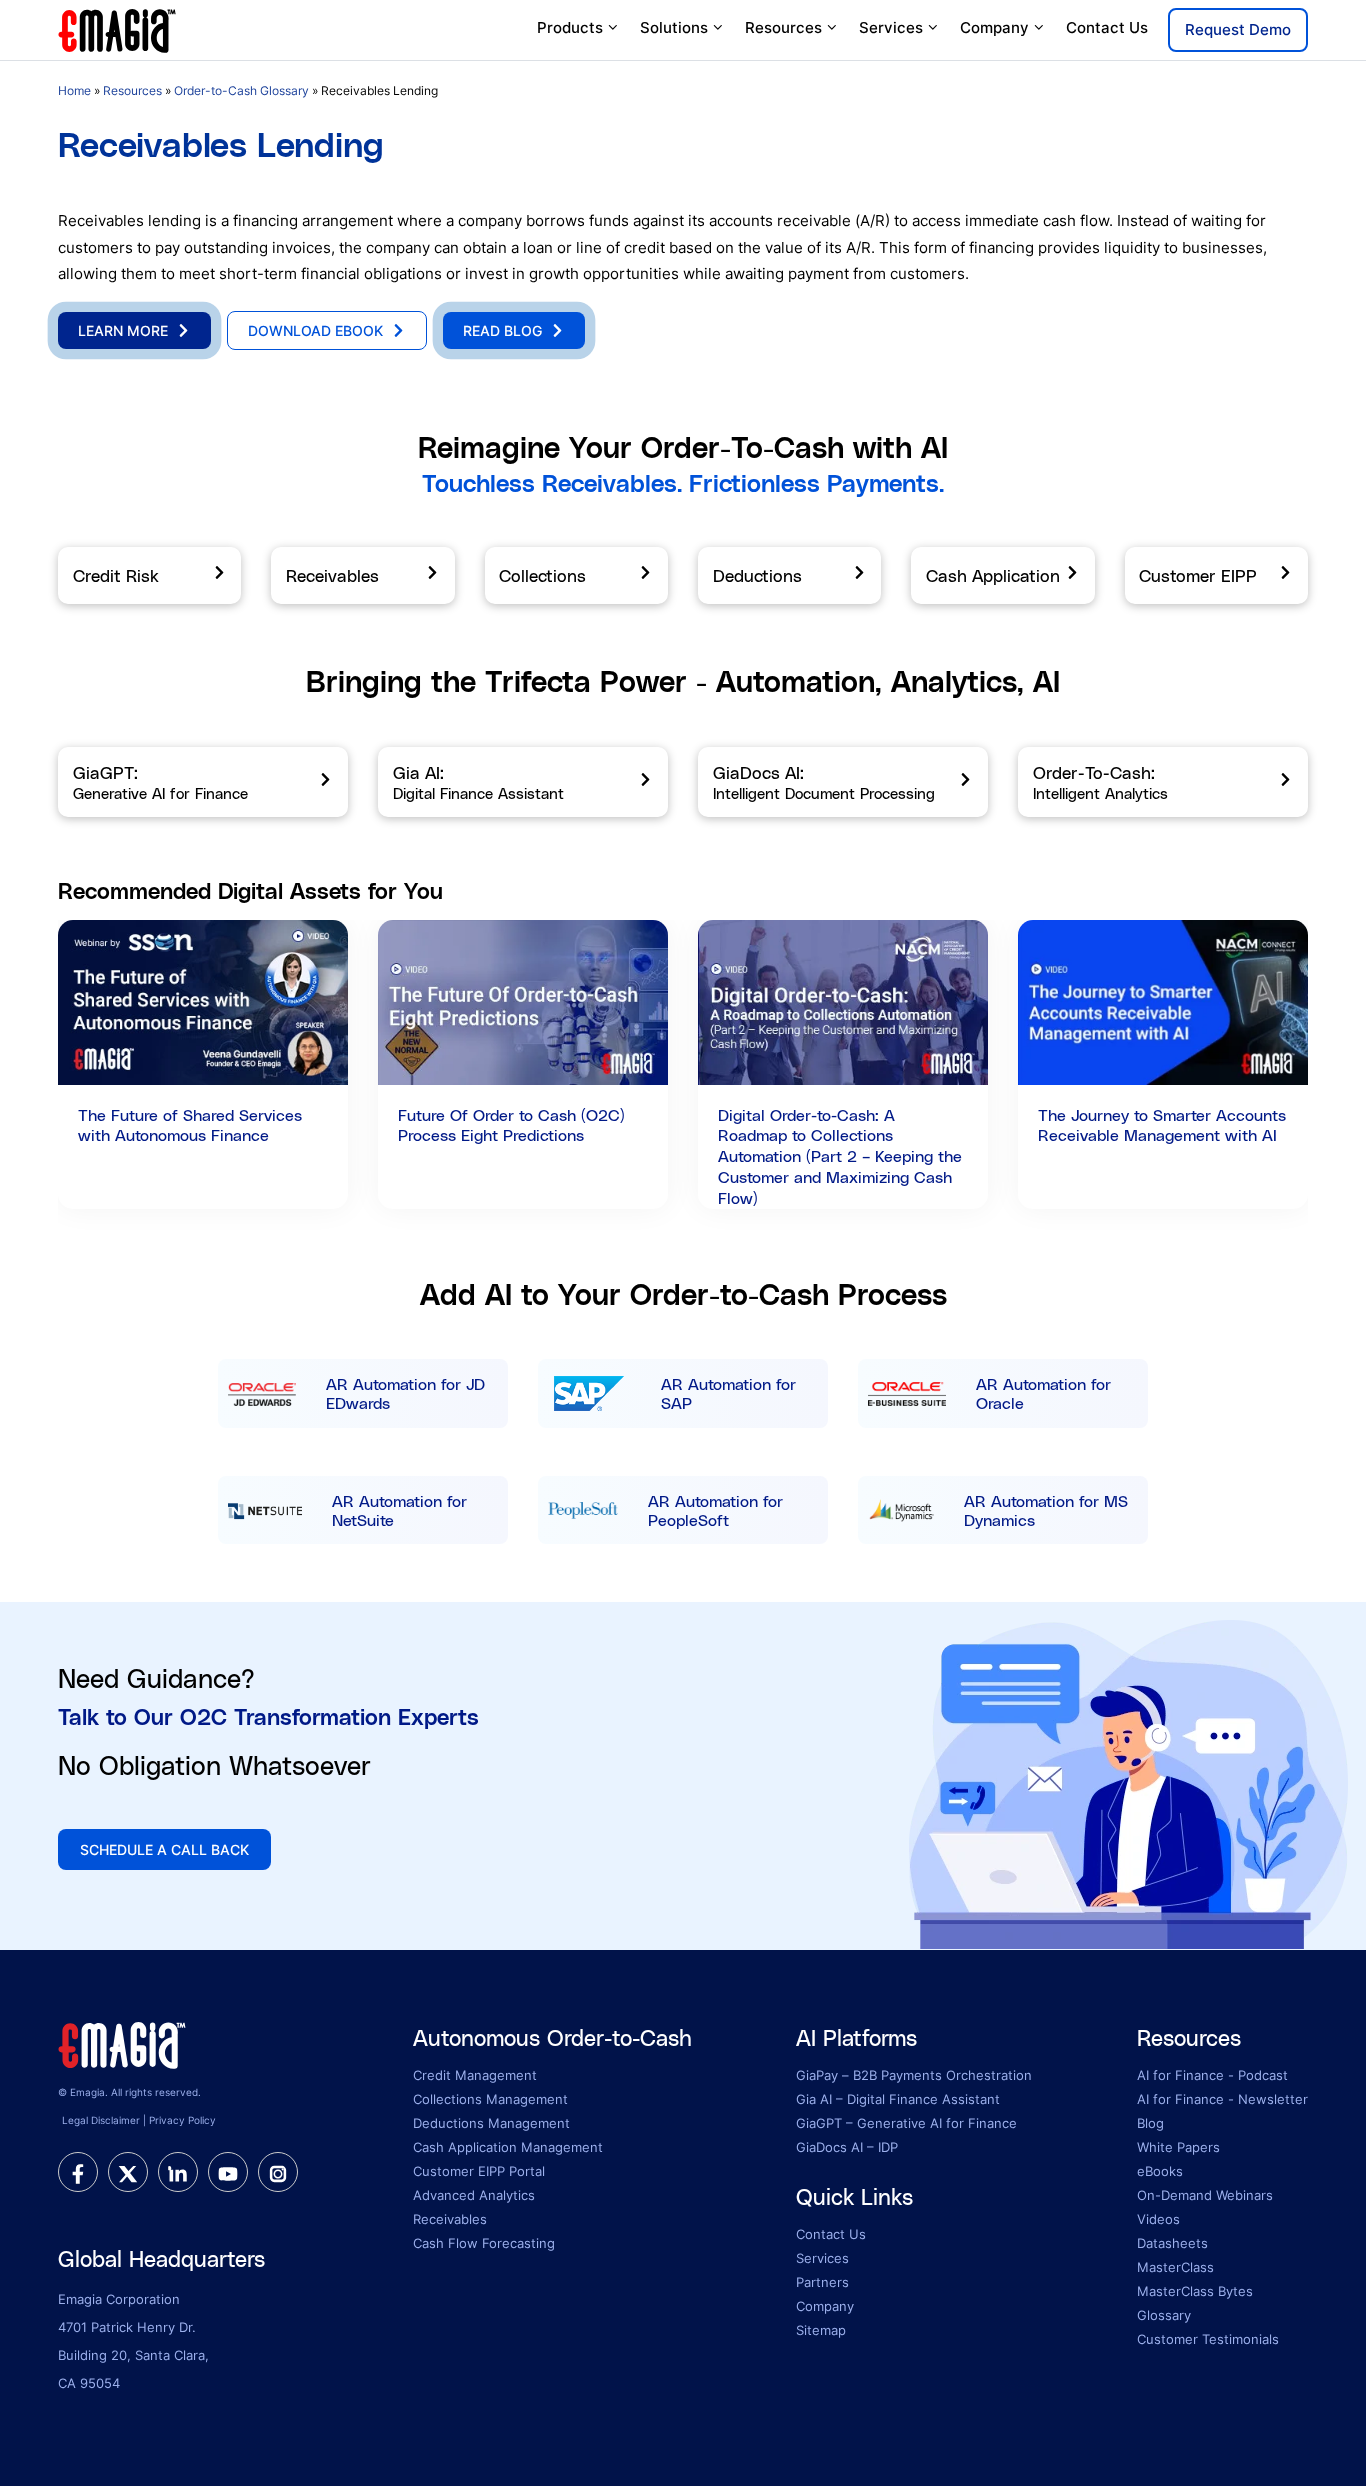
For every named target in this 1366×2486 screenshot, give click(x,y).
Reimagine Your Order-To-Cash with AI (683, 446)
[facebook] (78, 2172)
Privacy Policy (182, 2120)
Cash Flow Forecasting (484, 2243)
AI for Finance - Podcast (1212, 2075)
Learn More (123, 330)
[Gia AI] (523, 782)
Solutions (674, 27)
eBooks (1160, 2171)
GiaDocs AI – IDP (847, 2147)
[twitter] (128, 2172)
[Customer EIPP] (1216, 576)
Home (74, 90)
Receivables (450, 2219)
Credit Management (475, 2075)
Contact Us (1107, 27)
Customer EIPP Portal (479, 2171)
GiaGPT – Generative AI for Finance (906, 2123)
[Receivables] (362, 576)
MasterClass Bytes (1195, 2291)
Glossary (1164, 2315)
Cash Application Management (508, 2147)
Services (891, 27)
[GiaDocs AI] (843, 782)
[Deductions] (789, 576)
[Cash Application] (1002, 576)
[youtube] (228, 2172)
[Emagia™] (123, 2043)
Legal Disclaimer (101, 2120)
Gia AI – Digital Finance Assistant (898, 2099)
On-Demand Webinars (1205, 2195)
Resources (783, 27)
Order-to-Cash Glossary (241, 90)
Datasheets (1172, 2243)
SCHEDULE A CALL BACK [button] (164, 1849)
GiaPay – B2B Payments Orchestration (914, 2075)
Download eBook (315, 330)
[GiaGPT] (203, 782)
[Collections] (576, 576)
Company (994, 27)
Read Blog (502, 330)
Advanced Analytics (474, 2195)
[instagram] (278, 2172)
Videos (1158, 2219)
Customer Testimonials (1208, 2339)
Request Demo (1238, 29)
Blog (1150, 2123)
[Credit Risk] (149, 576)
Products (570, 27)
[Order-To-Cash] (1163, 782)
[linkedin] (178, 2172)
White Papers (1178, 2147)
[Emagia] (118, 28)
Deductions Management (491, 2123)
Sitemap (821, 2330)
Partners (822, 2282)
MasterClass (1175, 2267)
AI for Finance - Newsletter (1222, 2099)
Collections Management (490, 2099)
